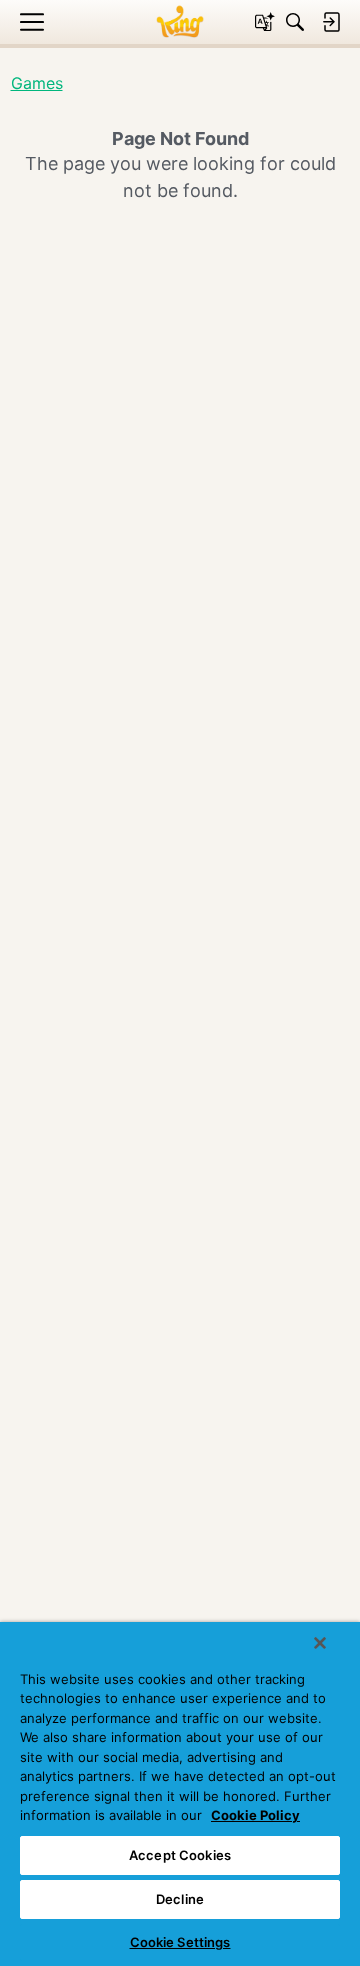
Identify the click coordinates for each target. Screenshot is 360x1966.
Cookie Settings (180, 1942)
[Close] (320, 1643)
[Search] (295, 22)
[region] (180, 1794)
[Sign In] (331, 22)
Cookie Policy (255, 1815)
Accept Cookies (180, 1855)
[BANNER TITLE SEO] (180, 22)
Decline (180, 1899)
